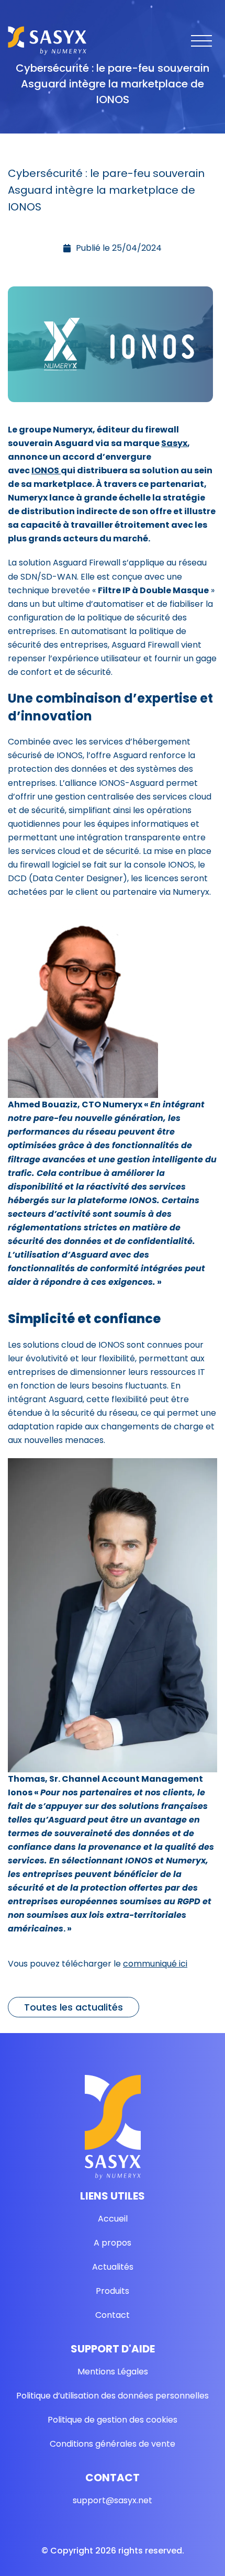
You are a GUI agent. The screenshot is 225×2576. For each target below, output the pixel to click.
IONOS (46, 470)
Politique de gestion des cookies (113, 2420)
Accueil (113, 2219)
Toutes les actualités (74, 2007)
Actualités (113, 2267)
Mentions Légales (113, 2372)
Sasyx (174, 443)
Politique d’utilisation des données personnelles (113, 2396)
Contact (113, 2315)
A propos (113, 2243)
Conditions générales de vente (113, 2444)
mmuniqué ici (160, 1964)
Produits (113, 2291)
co (128, 1964)
